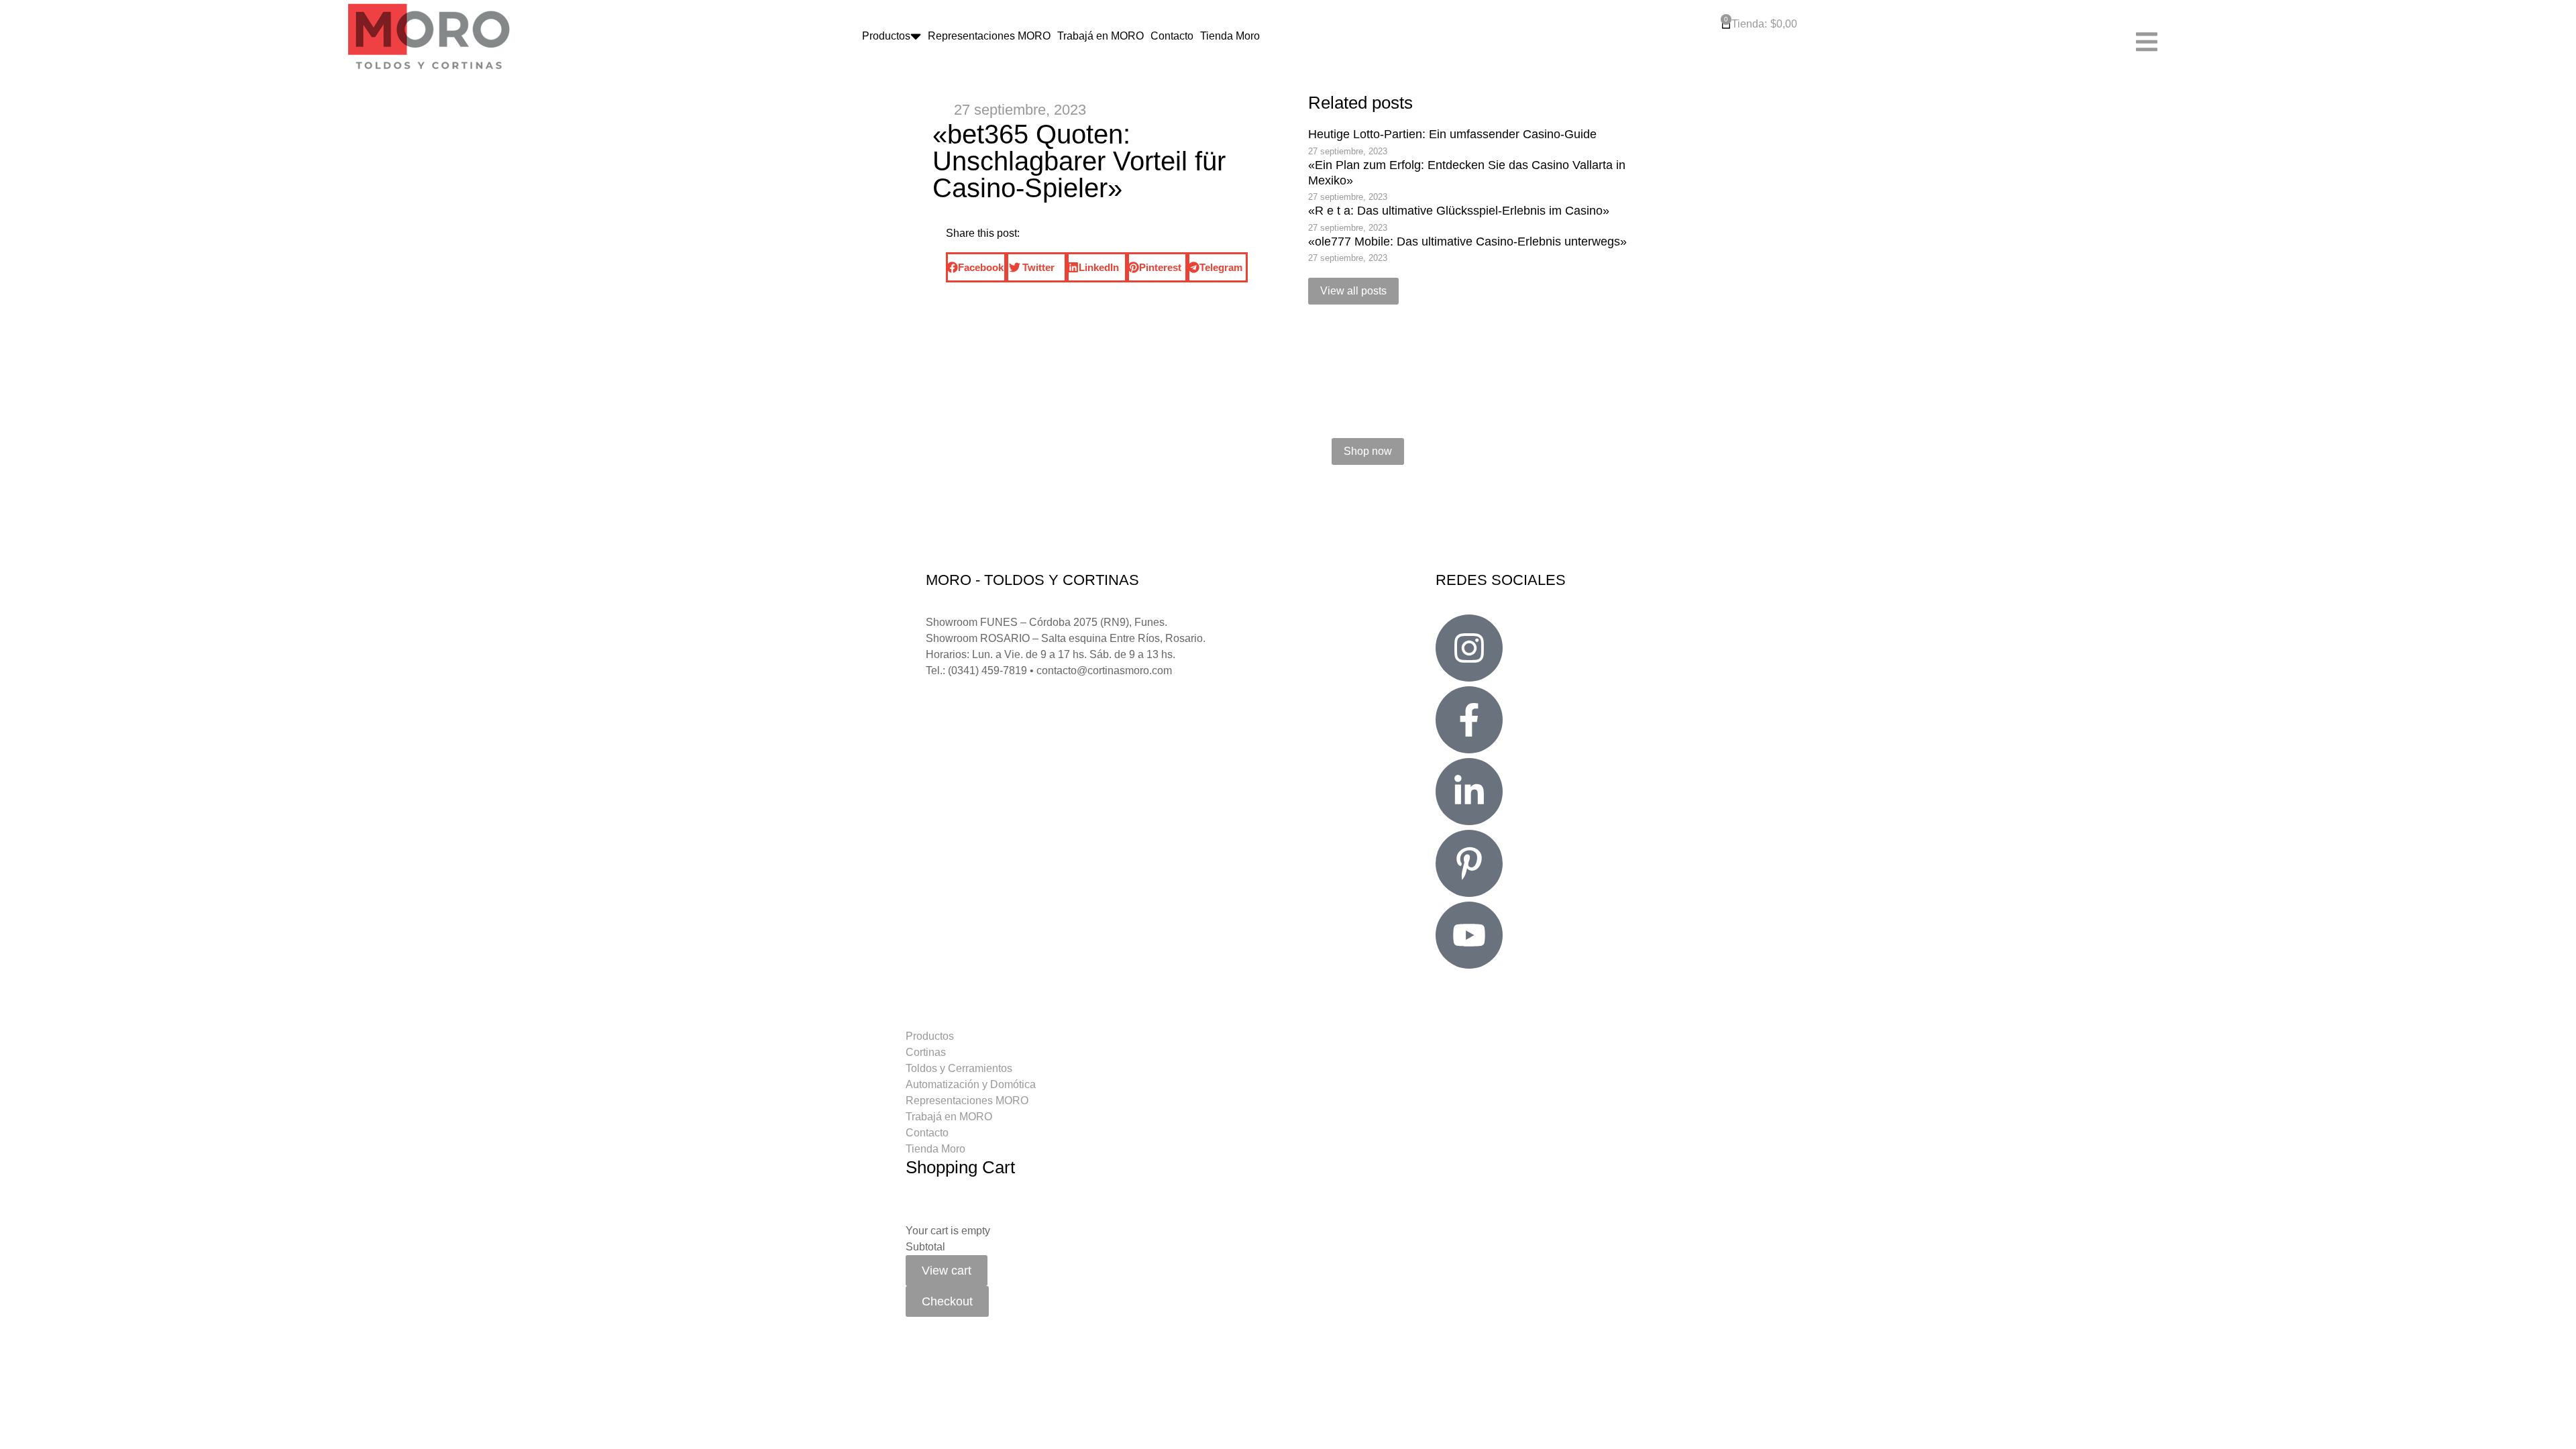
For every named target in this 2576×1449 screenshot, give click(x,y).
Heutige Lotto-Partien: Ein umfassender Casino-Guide (1452, 134)
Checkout (947, 1301)
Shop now (1368, 451)
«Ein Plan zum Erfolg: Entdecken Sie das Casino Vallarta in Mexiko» (1467, 173)
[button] (976, 267)
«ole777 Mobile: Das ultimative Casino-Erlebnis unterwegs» (1467, 241)
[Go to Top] (2556, 1429)
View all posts (1353, 291)
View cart (947, 1271)
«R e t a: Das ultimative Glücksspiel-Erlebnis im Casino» (1459, 211)
